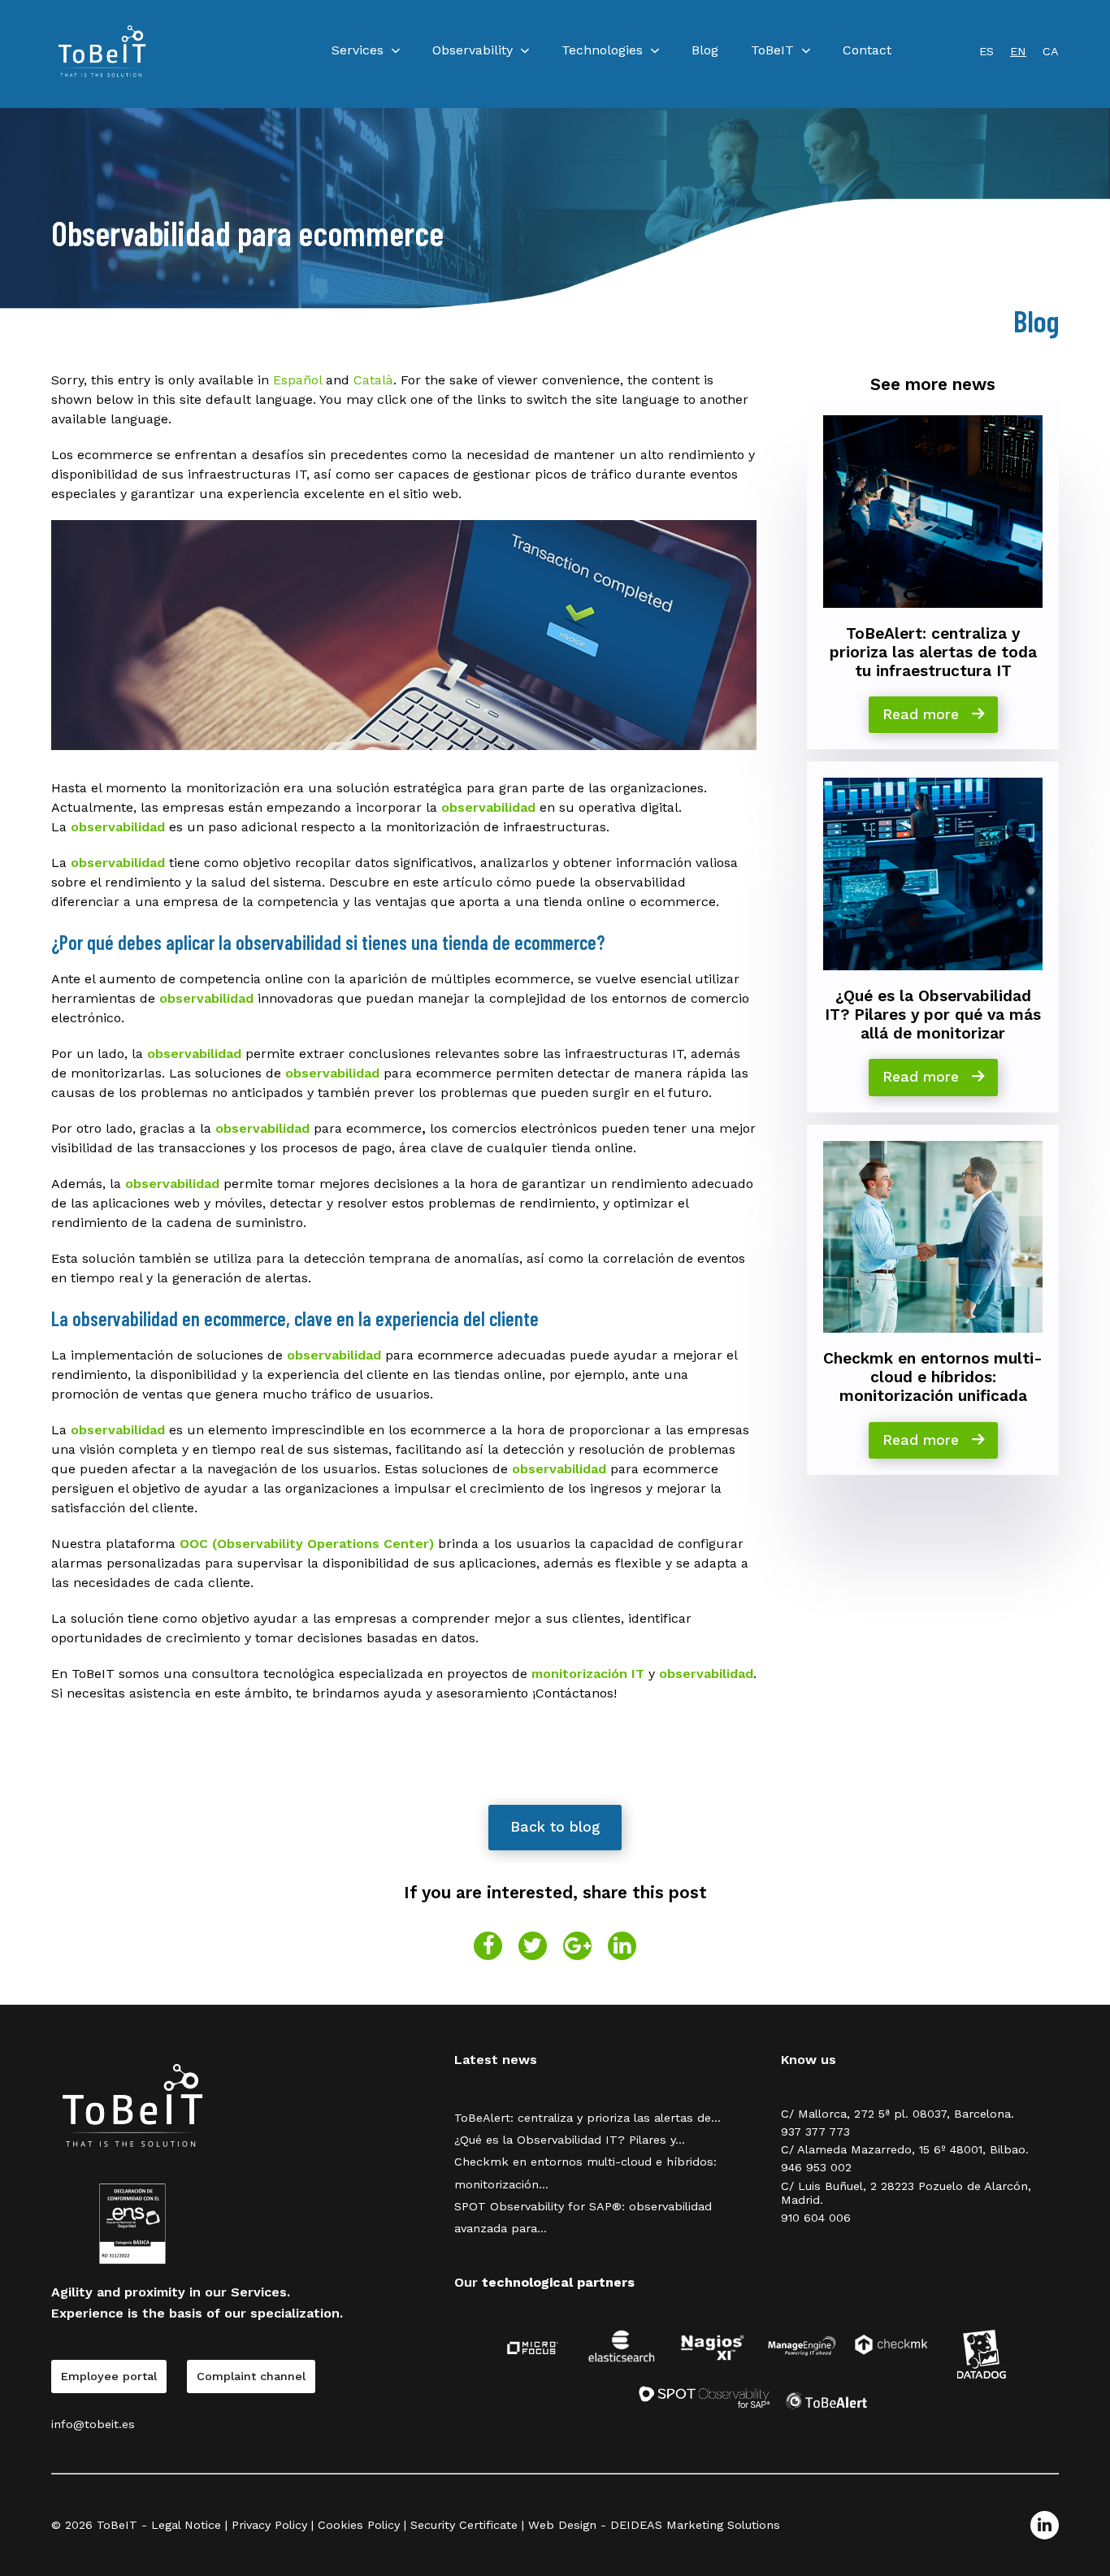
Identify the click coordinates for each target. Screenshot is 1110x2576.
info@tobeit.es (93, 2424)
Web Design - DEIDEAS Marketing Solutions (654, 2525)
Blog (705, 50)
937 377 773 (815, 2131)
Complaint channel (251, 2376)
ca (1051, 51)
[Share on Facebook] (488, 1946)
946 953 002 (816, 2167)
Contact (867, 50)
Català (373, 380)
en (1018, 51)
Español (297, 380)
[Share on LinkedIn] (622, 1946)
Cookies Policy (359, 2525)
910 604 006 (816, 2218)
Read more (923, 714)
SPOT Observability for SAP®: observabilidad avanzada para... (583, 2217)
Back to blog (555, 1827)
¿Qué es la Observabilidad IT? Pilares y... (570, 2140)
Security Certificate (464, 2525)
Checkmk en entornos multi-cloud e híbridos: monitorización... (585, 2173)
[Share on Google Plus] (577, 1946)
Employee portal (109, 2376)
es (986, 51)
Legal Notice (186, 2525)
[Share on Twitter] (533, 1946)
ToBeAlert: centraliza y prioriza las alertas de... (588, 2118)
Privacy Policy (269, 2525)
